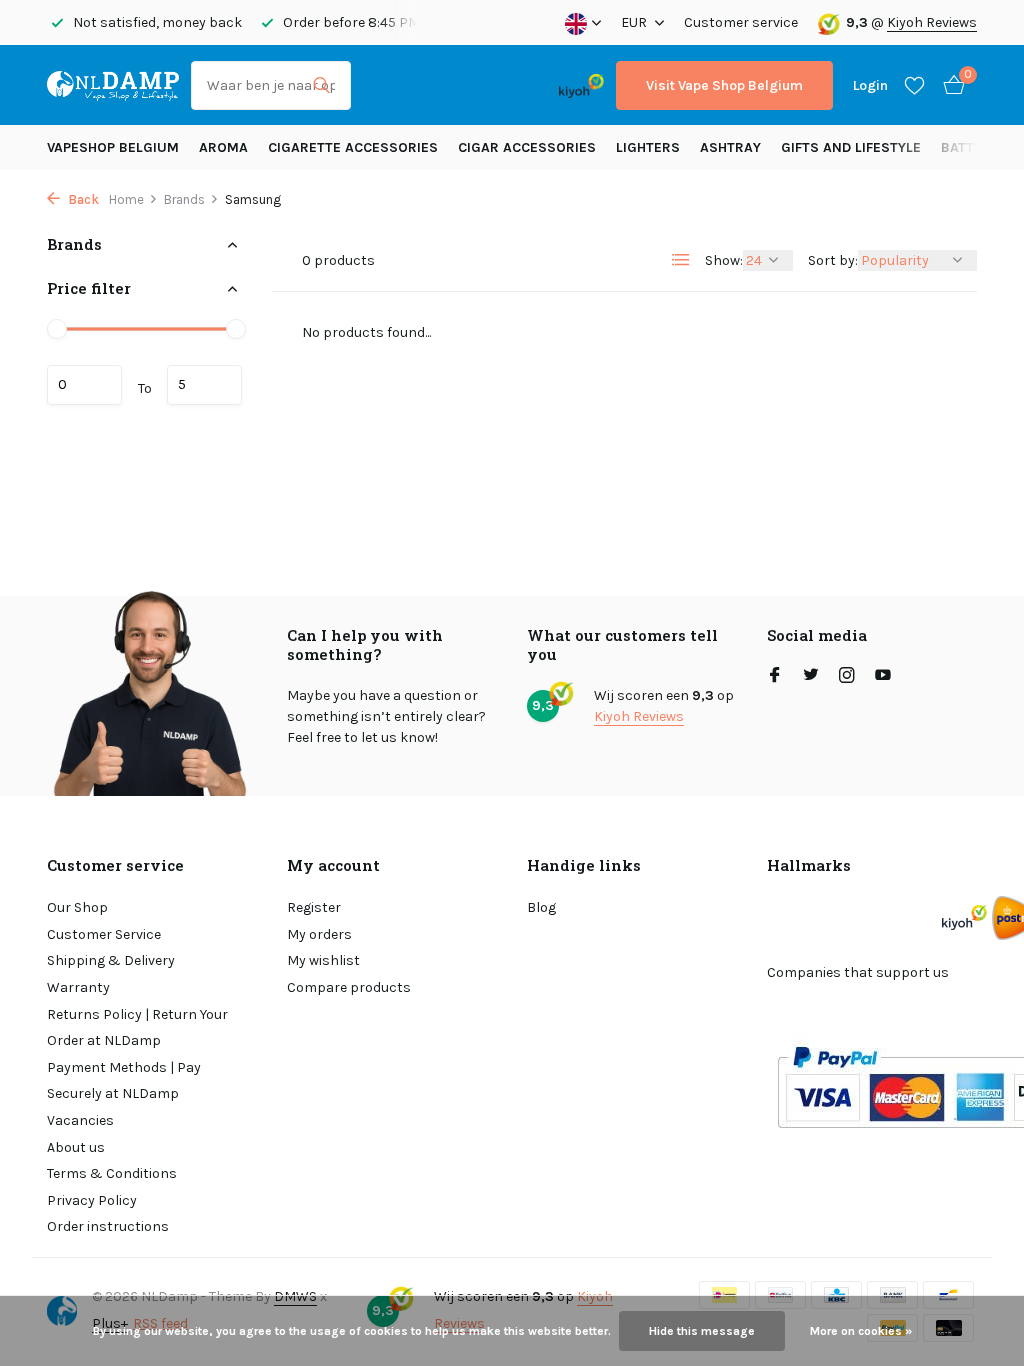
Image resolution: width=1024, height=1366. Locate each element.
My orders (319, 934)
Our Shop (77, 907)
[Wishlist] (914, 85)
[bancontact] (507, 85)
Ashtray (730, 147)
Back (82, 199)
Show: (724, 260)
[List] (681, 260)
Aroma (223, 147)
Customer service (741, 22)
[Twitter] (811, 677)
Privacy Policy (92, 1200)
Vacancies (80, 1120)
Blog (541, 907)
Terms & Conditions (112, 1173)
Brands (184, 199)
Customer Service (104, 934)
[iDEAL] (381, 85)
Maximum (204, 385)
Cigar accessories (527, 147)
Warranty (78, 987)
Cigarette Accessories (353, 147)
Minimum (84, 385)
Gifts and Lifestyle (851, 147)
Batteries (976, 147)
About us (76, 1147)
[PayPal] (433, 85)
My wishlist (323, 960)
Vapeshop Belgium (113, 147)
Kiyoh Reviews (932, 22)
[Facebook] (775, 677)
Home (126, 199)
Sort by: (833, 260)
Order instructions (108, 1226)
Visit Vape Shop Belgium (724, 85)
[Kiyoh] (581, 85)
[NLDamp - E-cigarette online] (113, 85)
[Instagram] (847, 677)
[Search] (321, 85)
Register (314, 907)
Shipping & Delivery (111, 960)
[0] (949, 85)
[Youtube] (883, 677)
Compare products (349, 987)
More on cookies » (861, 1331)
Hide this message (702, 1331)
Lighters (648, 147)
